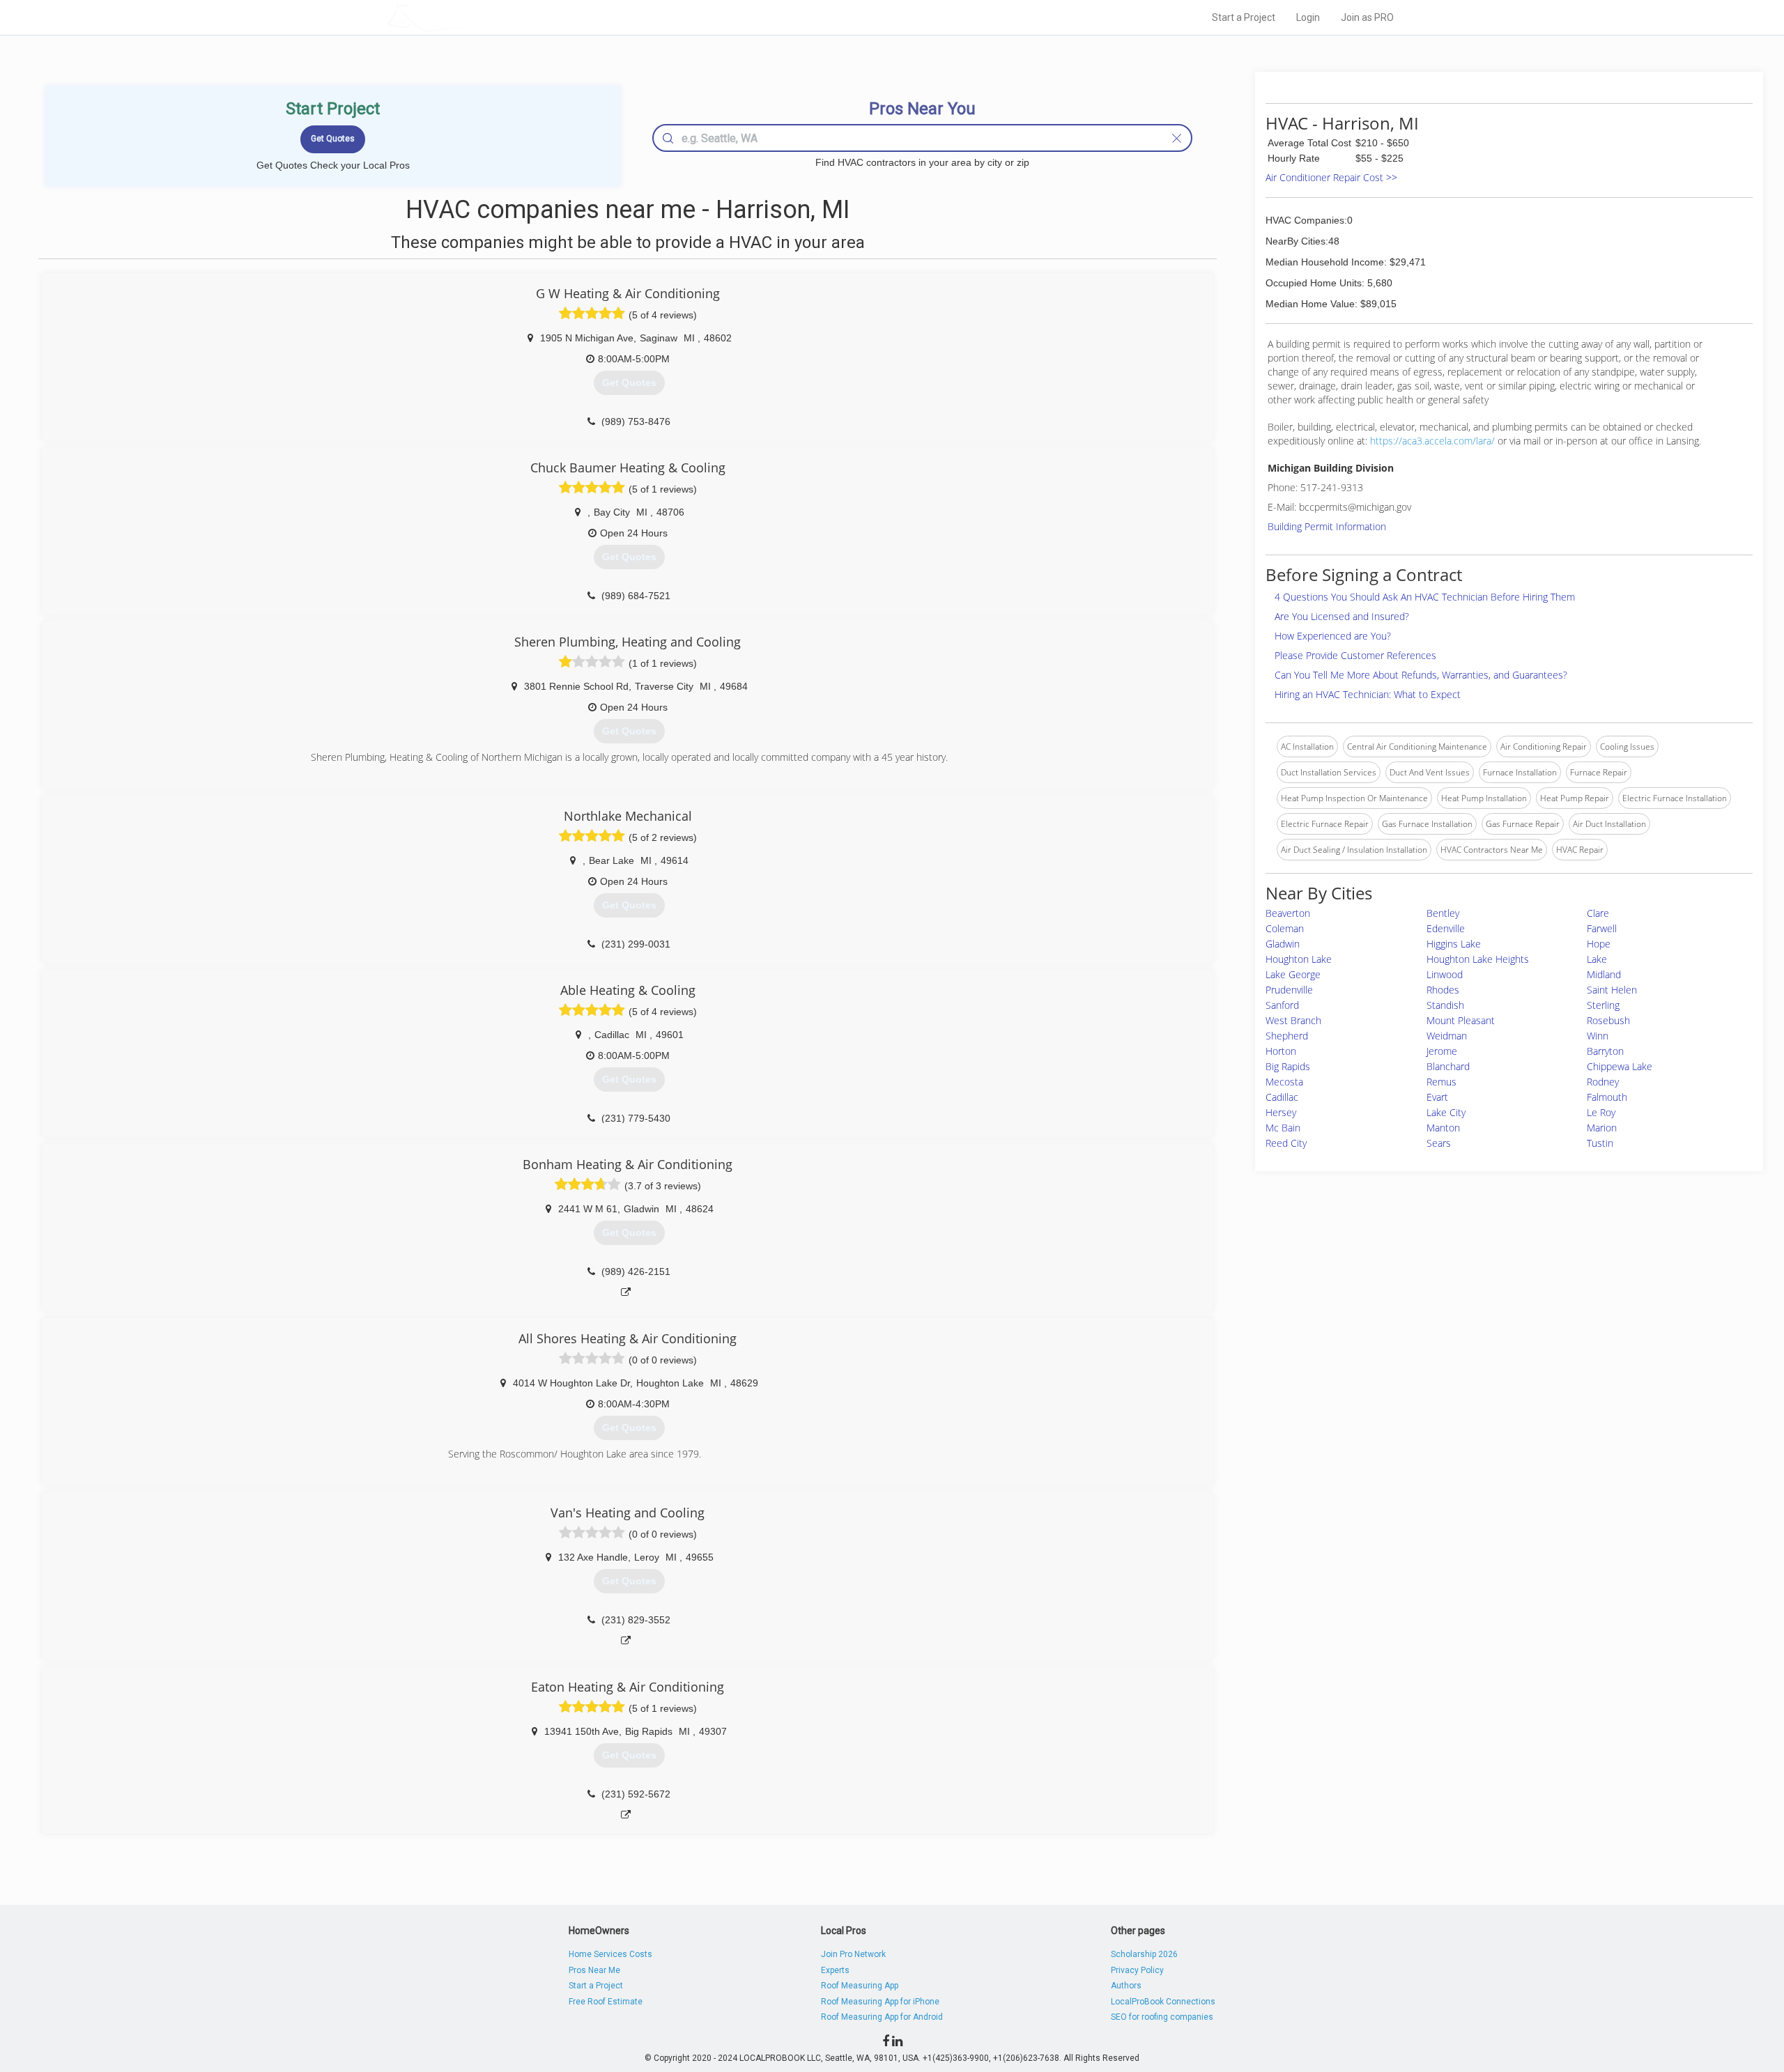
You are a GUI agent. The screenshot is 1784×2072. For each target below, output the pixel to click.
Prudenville (1289, 990)
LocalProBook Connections (1163, 2002)
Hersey (1281, 1112)
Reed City (1286, 1143)
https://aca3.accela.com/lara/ (1432, 441)
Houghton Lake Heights (1478, 959)
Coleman (1285, 928)
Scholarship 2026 (1144, 1954)
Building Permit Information (1327, 526)
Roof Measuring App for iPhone (880, 2002)
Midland (1604, 974)
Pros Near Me (594, 1970)
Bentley (1443, 913)
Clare (1598, 913)
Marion (1602, 1128)
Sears (1439, 1143)
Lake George (1293, 974)
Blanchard (1448, 1066)
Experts (835, 1970)
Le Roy (1601, 1112)
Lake (1597, 959)
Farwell (1602, 928)
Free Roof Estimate (606, 2002)
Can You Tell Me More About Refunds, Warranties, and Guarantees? (1421, 675)
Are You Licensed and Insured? (1342, 616)
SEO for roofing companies (1162, 2017)
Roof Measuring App (860, 1986)
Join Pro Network (853, 1954)
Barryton (1605, 1051)
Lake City (1446, 1112)
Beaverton (1288, 913)
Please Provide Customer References (1355, 655)
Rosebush (1608, 1020)
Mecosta (1284, 1082)
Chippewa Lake (1620, 1066)
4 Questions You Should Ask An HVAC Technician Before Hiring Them (1425, 597)
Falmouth (1607, 1097)
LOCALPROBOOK (468, 17)
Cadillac (1282, 1097)
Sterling (1603, 1005)
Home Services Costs (610, 1954)
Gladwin (1283, 944)
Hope (1599, 944)
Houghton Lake (1299, 959)
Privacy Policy (1137, 1970)
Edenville (1446, 928)
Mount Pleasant (1461, 1020)
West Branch (1293, 1020)
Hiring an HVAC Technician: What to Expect (1368, 694)
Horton (1281, 1051)
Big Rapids (1288, 1066)
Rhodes (1443, 990)
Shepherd (1287, 1036)
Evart (1437, 1097)
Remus (1441, 1082)
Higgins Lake (1454, 944)
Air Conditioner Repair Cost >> (1331, 177)
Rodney (1603, 1082)
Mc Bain (1283, 1128)
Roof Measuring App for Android (882, 2017)
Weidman (1447, 1036)
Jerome (1442, 1051)
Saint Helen (1612, 990)
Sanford (1282, 1005)
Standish (1445, 1005)
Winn (1598, 1036)
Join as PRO (1367, 17)
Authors (1126, 1986)
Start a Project (1244, 17)
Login (1308, 17)
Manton (1443, 1128)
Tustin (1600, 1143)
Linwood (1445, 974)
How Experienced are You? (1333, 636)
